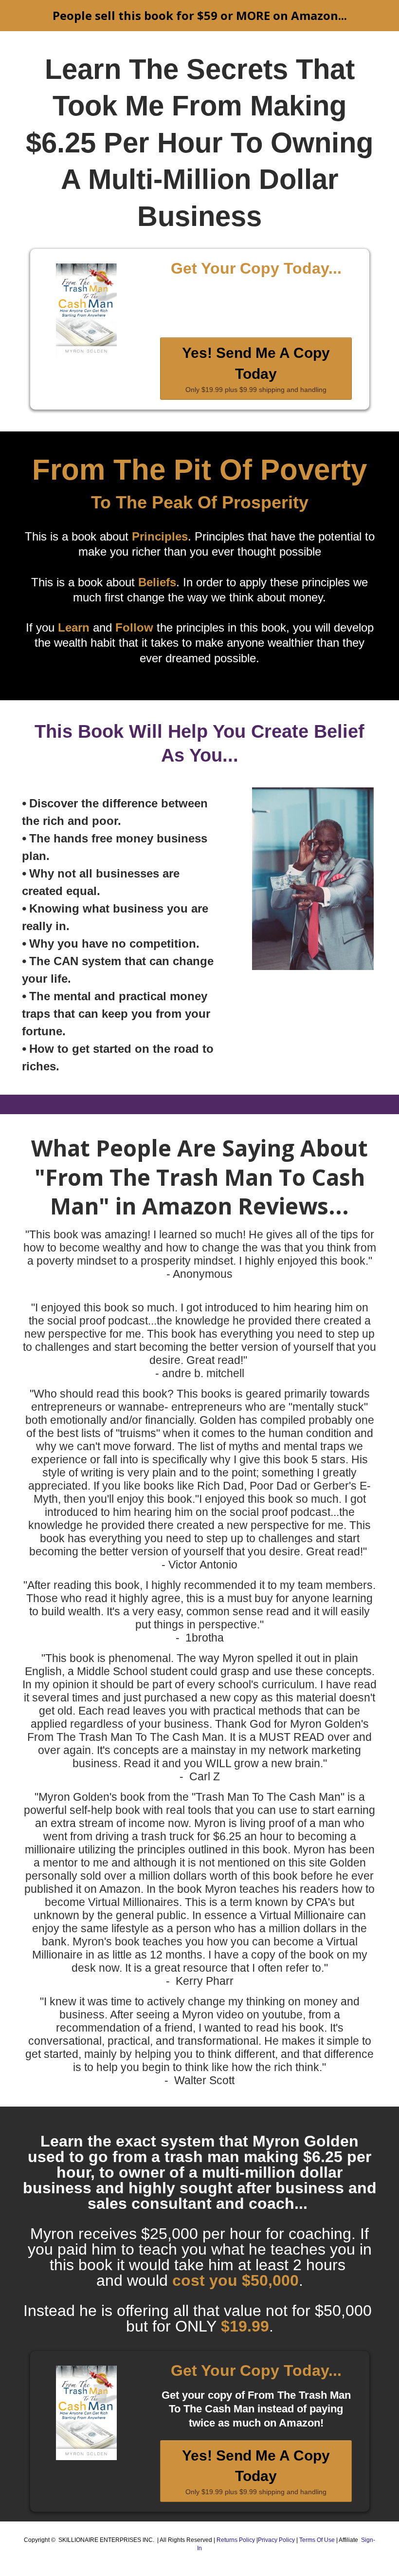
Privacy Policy (277, 2540)
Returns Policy (236, 2540)
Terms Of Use (318, 2540)
